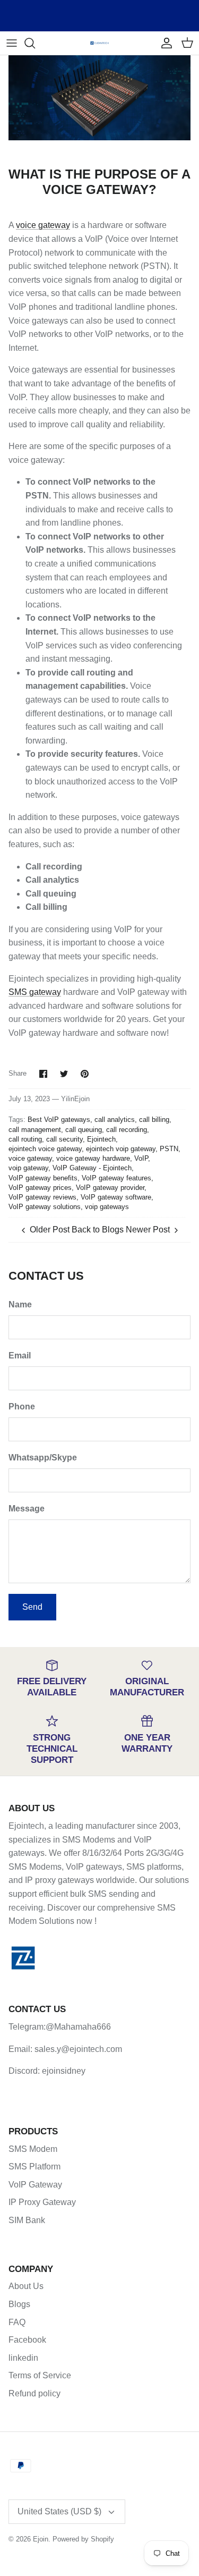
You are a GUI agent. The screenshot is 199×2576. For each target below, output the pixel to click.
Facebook (27, 2340)
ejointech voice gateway (45, 1149)
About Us (26, 2286)
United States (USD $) (59, 2511)
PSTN (169, 1149)
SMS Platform (34, 2167)
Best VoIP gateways (59, 1120)
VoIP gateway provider (110, 1188)
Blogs (19, 2304)
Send (32, 1607)
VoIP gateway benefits (43, 1178)
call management (35, 1130)
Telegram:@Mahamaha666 (60, 2027)
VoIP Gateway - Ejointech (92, 1168)
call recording (127, 1130)
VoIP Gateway (35, 2185)
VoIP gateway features (116, 1178)
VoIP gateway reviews (42, 1197)
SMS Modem (33, 2149)
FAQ (17, 2322)
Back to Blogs (98, 1230)
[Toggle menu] (12, 43)
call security (64, 1139)
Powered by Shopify (83, 2539)
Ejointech (101, 1139)
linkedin (23, 2358)
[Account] (164, 43)
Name (20, 1304)
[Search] (35, 43)
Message (27, 1509)
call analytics (115, 1120)
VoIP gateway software (116, 1197)
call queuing (84, 1130)
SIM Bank (27, 2220)
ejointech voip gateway (121, 1149)
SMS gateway (35, 992)
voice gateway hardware (93, 1158)
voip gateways (107, 1207)
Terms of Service (40, 2375)
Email (20, 1355)
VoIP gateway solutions (45, 1207)
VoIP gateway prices (40, 1188)
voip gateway (28, 1168)
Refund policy (34, 2393)
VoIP (141, 1158)
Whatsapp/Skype (43, 1458)
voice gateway (43, 225)
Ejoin (41, 2539)
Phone (22, 1407)
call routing (25, 1139)
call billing (154, 1120)
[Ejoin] (99, 43)
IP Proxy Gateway (42, 2202)
